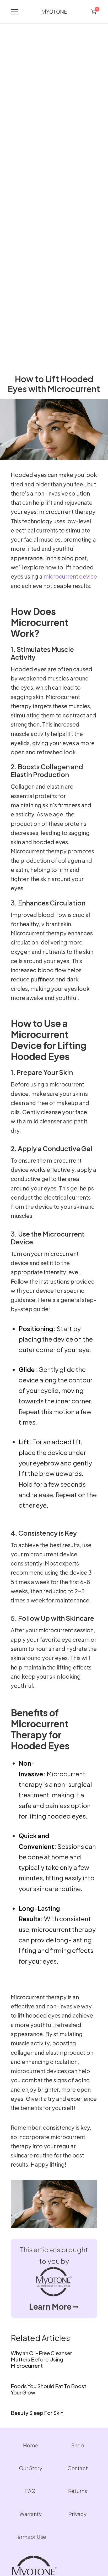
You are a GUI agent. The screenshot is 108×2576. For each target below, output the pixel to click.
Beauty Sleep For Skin (37, 2413)
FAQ (30, 2491)
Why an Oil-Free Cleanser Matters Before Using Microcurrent (41, 2359)
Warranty (31, 2514)
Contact (78, 2468)
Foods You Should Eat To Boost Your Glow (48, 2389)
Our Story (31, 2468)
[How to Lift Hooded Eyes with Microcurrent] (54, 402)
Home (31, 2445)
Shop (78, 2445)
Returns (78, 2491)
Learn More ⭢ (54, 2306)
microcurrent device (70, 576)
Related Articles (40, 2338)
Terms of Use (30, 2537)
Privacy (77, 2514)
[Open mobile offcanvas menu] (14, 12)
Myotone (54, 12)
